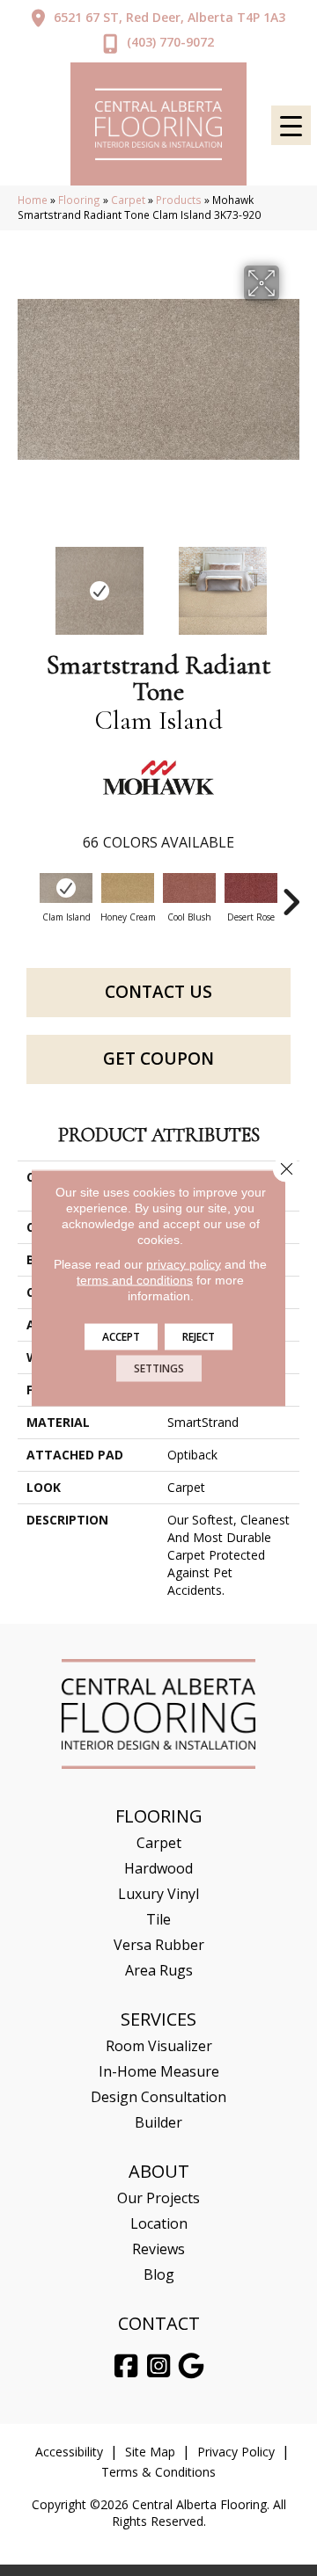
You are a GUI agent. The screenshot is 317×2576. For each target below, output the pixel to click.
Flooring (79, 200)
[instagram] (159, 2366)
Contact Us (158, 992)
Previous (26, 582)
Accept (121, 1337)
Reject (199, 1337)
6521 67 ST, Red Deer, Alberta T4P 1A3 (170, 17)
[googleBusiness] (192, 2366)
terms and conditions (135, 1280)
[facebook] (127, 2366)
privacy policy (184, 1264)
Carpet (128, 200)
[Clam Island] (66, 888)
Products (179, 200)
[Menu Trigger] (291, 125)
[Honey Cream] (128, 888)
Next (291, 582)
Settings (159, 1368)
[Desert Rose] (251, 888)
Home (33, 200)
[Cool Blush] (189, 888)
